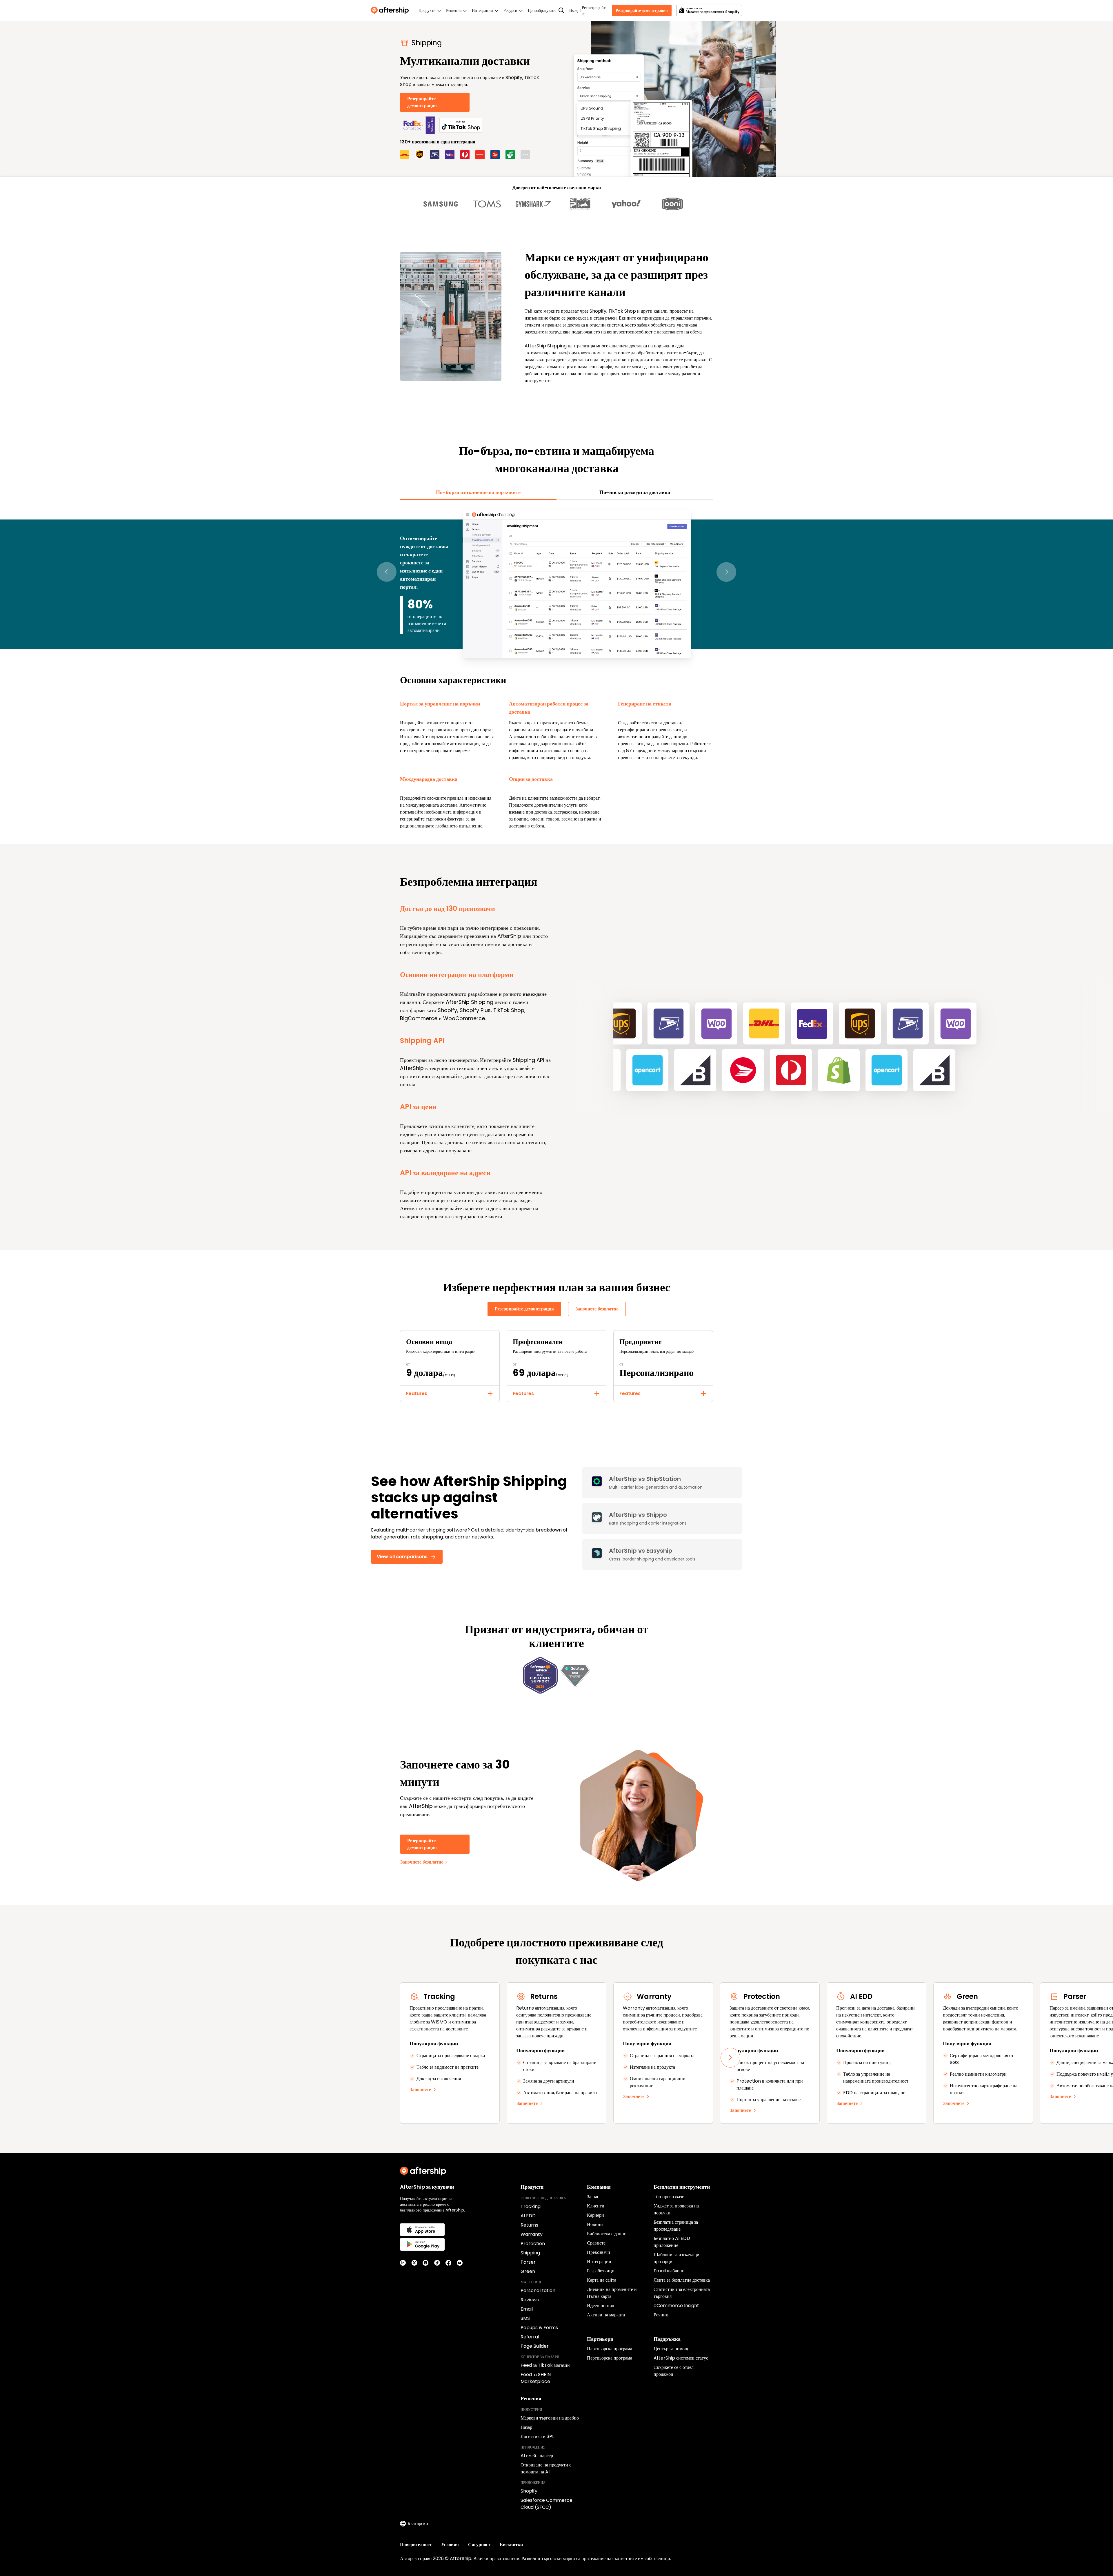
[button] (387, 572)
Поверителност (416, 2545)
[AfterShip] (391, 10)
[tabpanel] (556, 669)
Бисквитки (511, 2545)
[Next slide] (730, 2058)
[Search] (561, 10)
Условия (450, 2545)
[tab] (478, 492)
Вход (573, 10)
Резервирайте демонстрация (642, 10)
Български (418, 2523)
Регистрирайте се (594, 11)
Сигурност (479, 2545)
